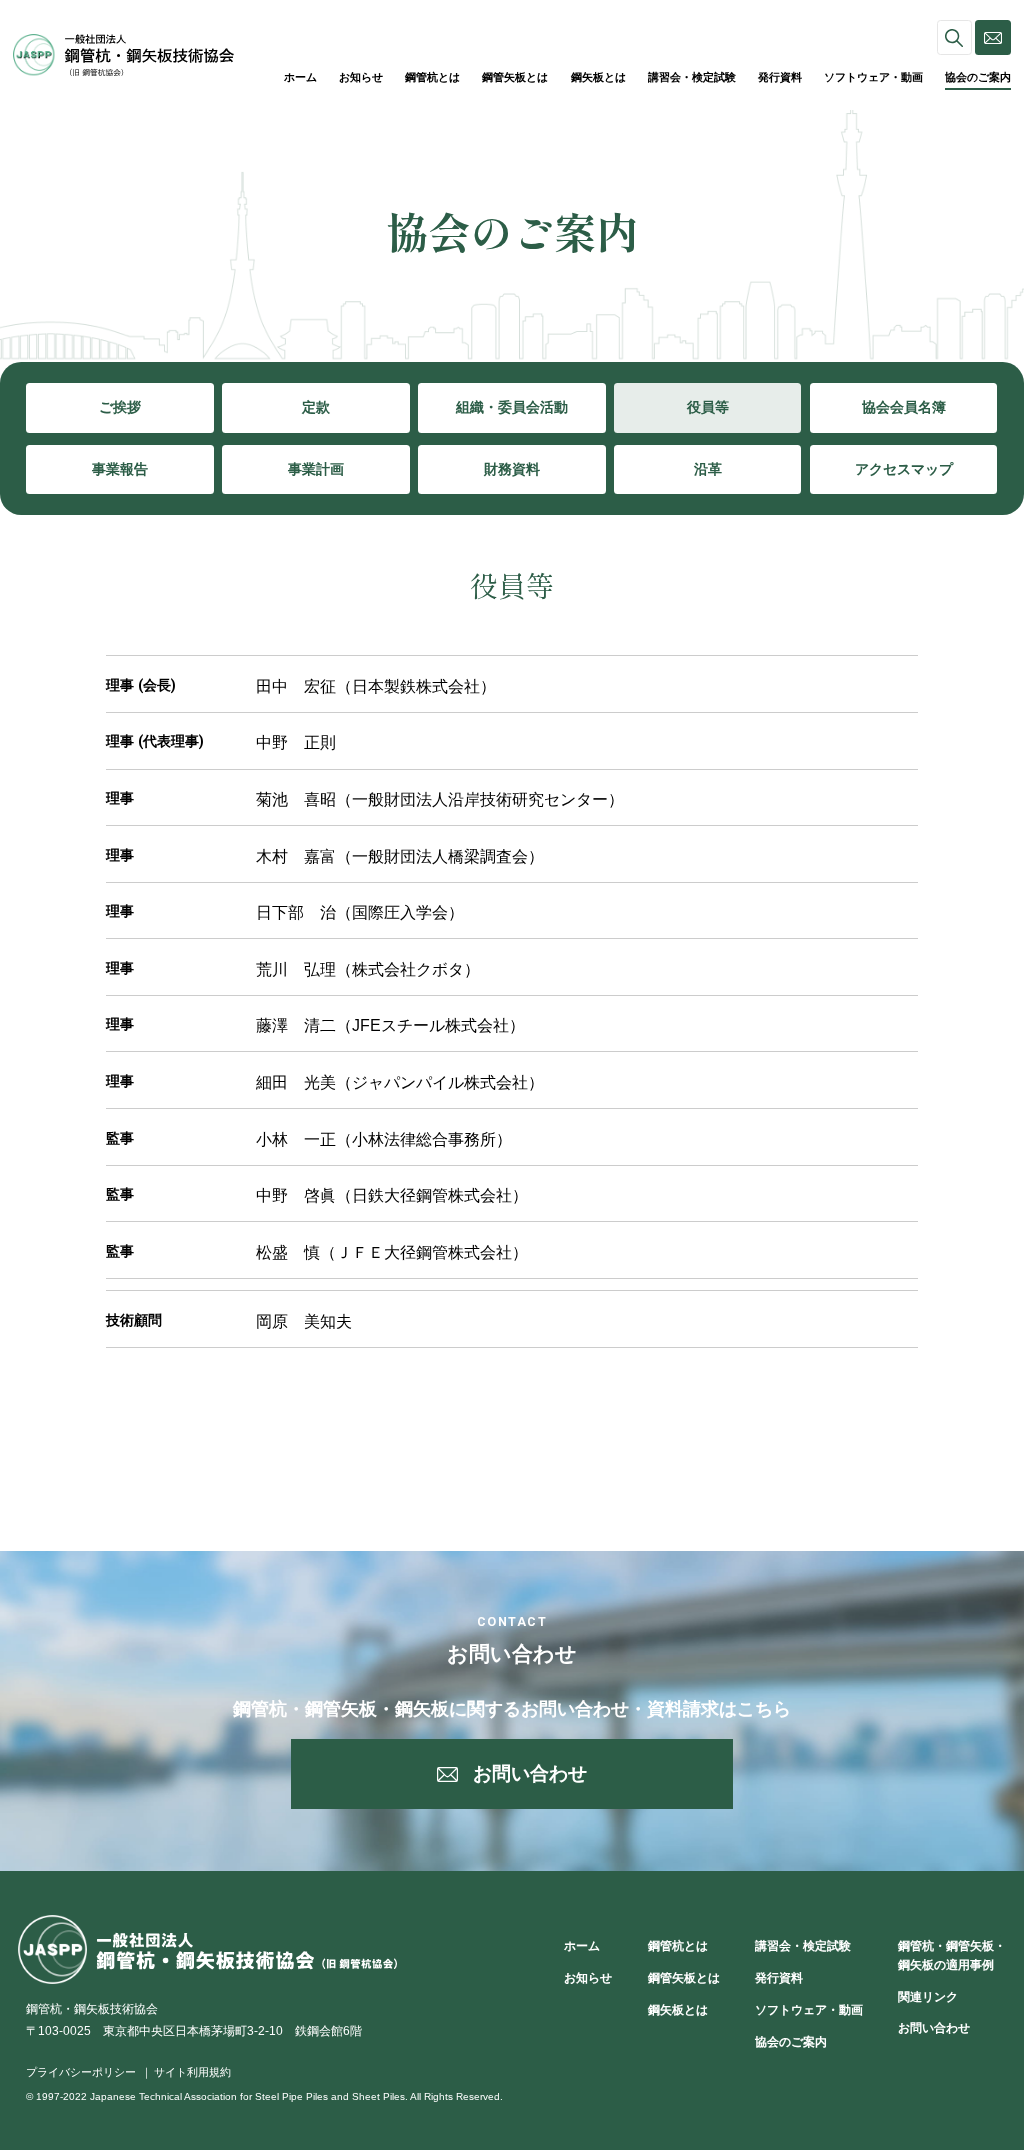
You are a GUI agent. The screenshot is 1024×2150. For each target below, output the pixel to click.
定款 (316, 407)
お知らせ (361, 77)
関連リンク (928, 1997)
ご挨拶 (120, 407)
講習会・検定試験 (692, 77)
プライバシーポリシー (81, 2072)
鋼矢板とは (598, 77)
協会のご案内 (978, 77)
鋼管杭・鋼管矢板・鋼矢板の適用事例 (952, 1955)
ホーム (300, 77)
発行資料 (780, 77)
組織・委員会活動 (512, 407)
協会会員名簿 (904, 407)
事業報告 (120, 469)
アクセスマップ (904, 469)
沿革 (708, 469)
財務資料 (512, 469)
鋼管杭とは (432, 77)
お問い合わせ (934, 2028)
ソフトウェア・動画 (873, 77)
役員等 (708, 407)
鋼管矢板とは (515, 77)
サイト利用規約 (192, 2072)
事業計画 (316, 469)
